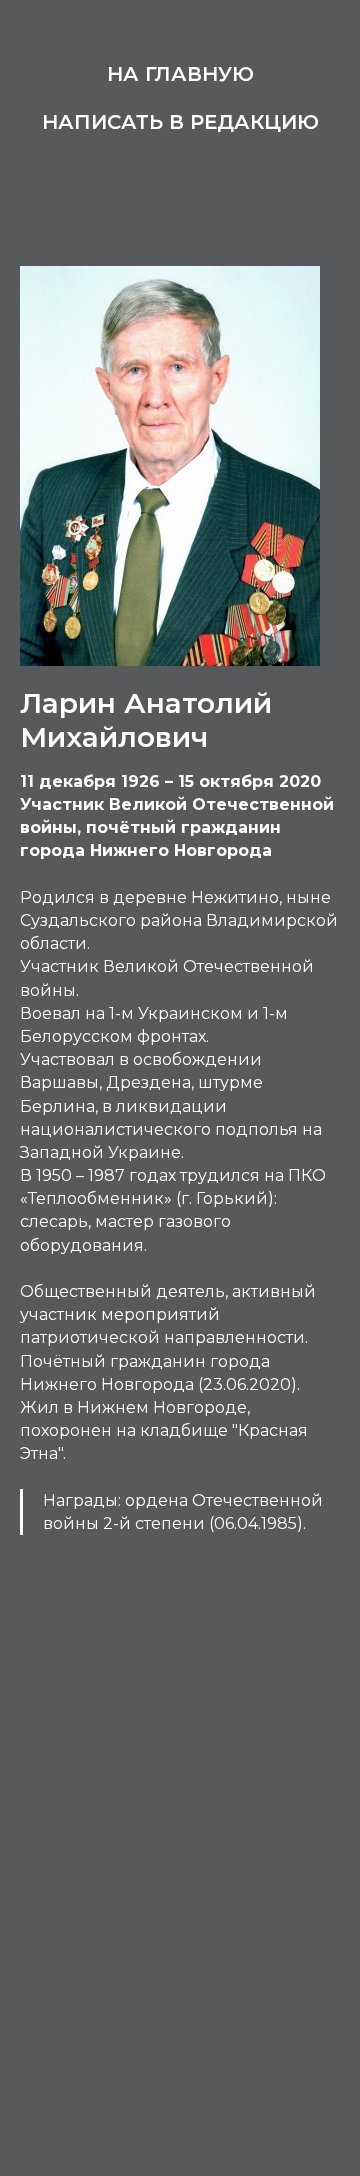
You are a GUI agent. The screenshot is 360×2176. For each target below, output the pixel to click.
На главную (180, 74)
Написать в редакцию (180, 122)
